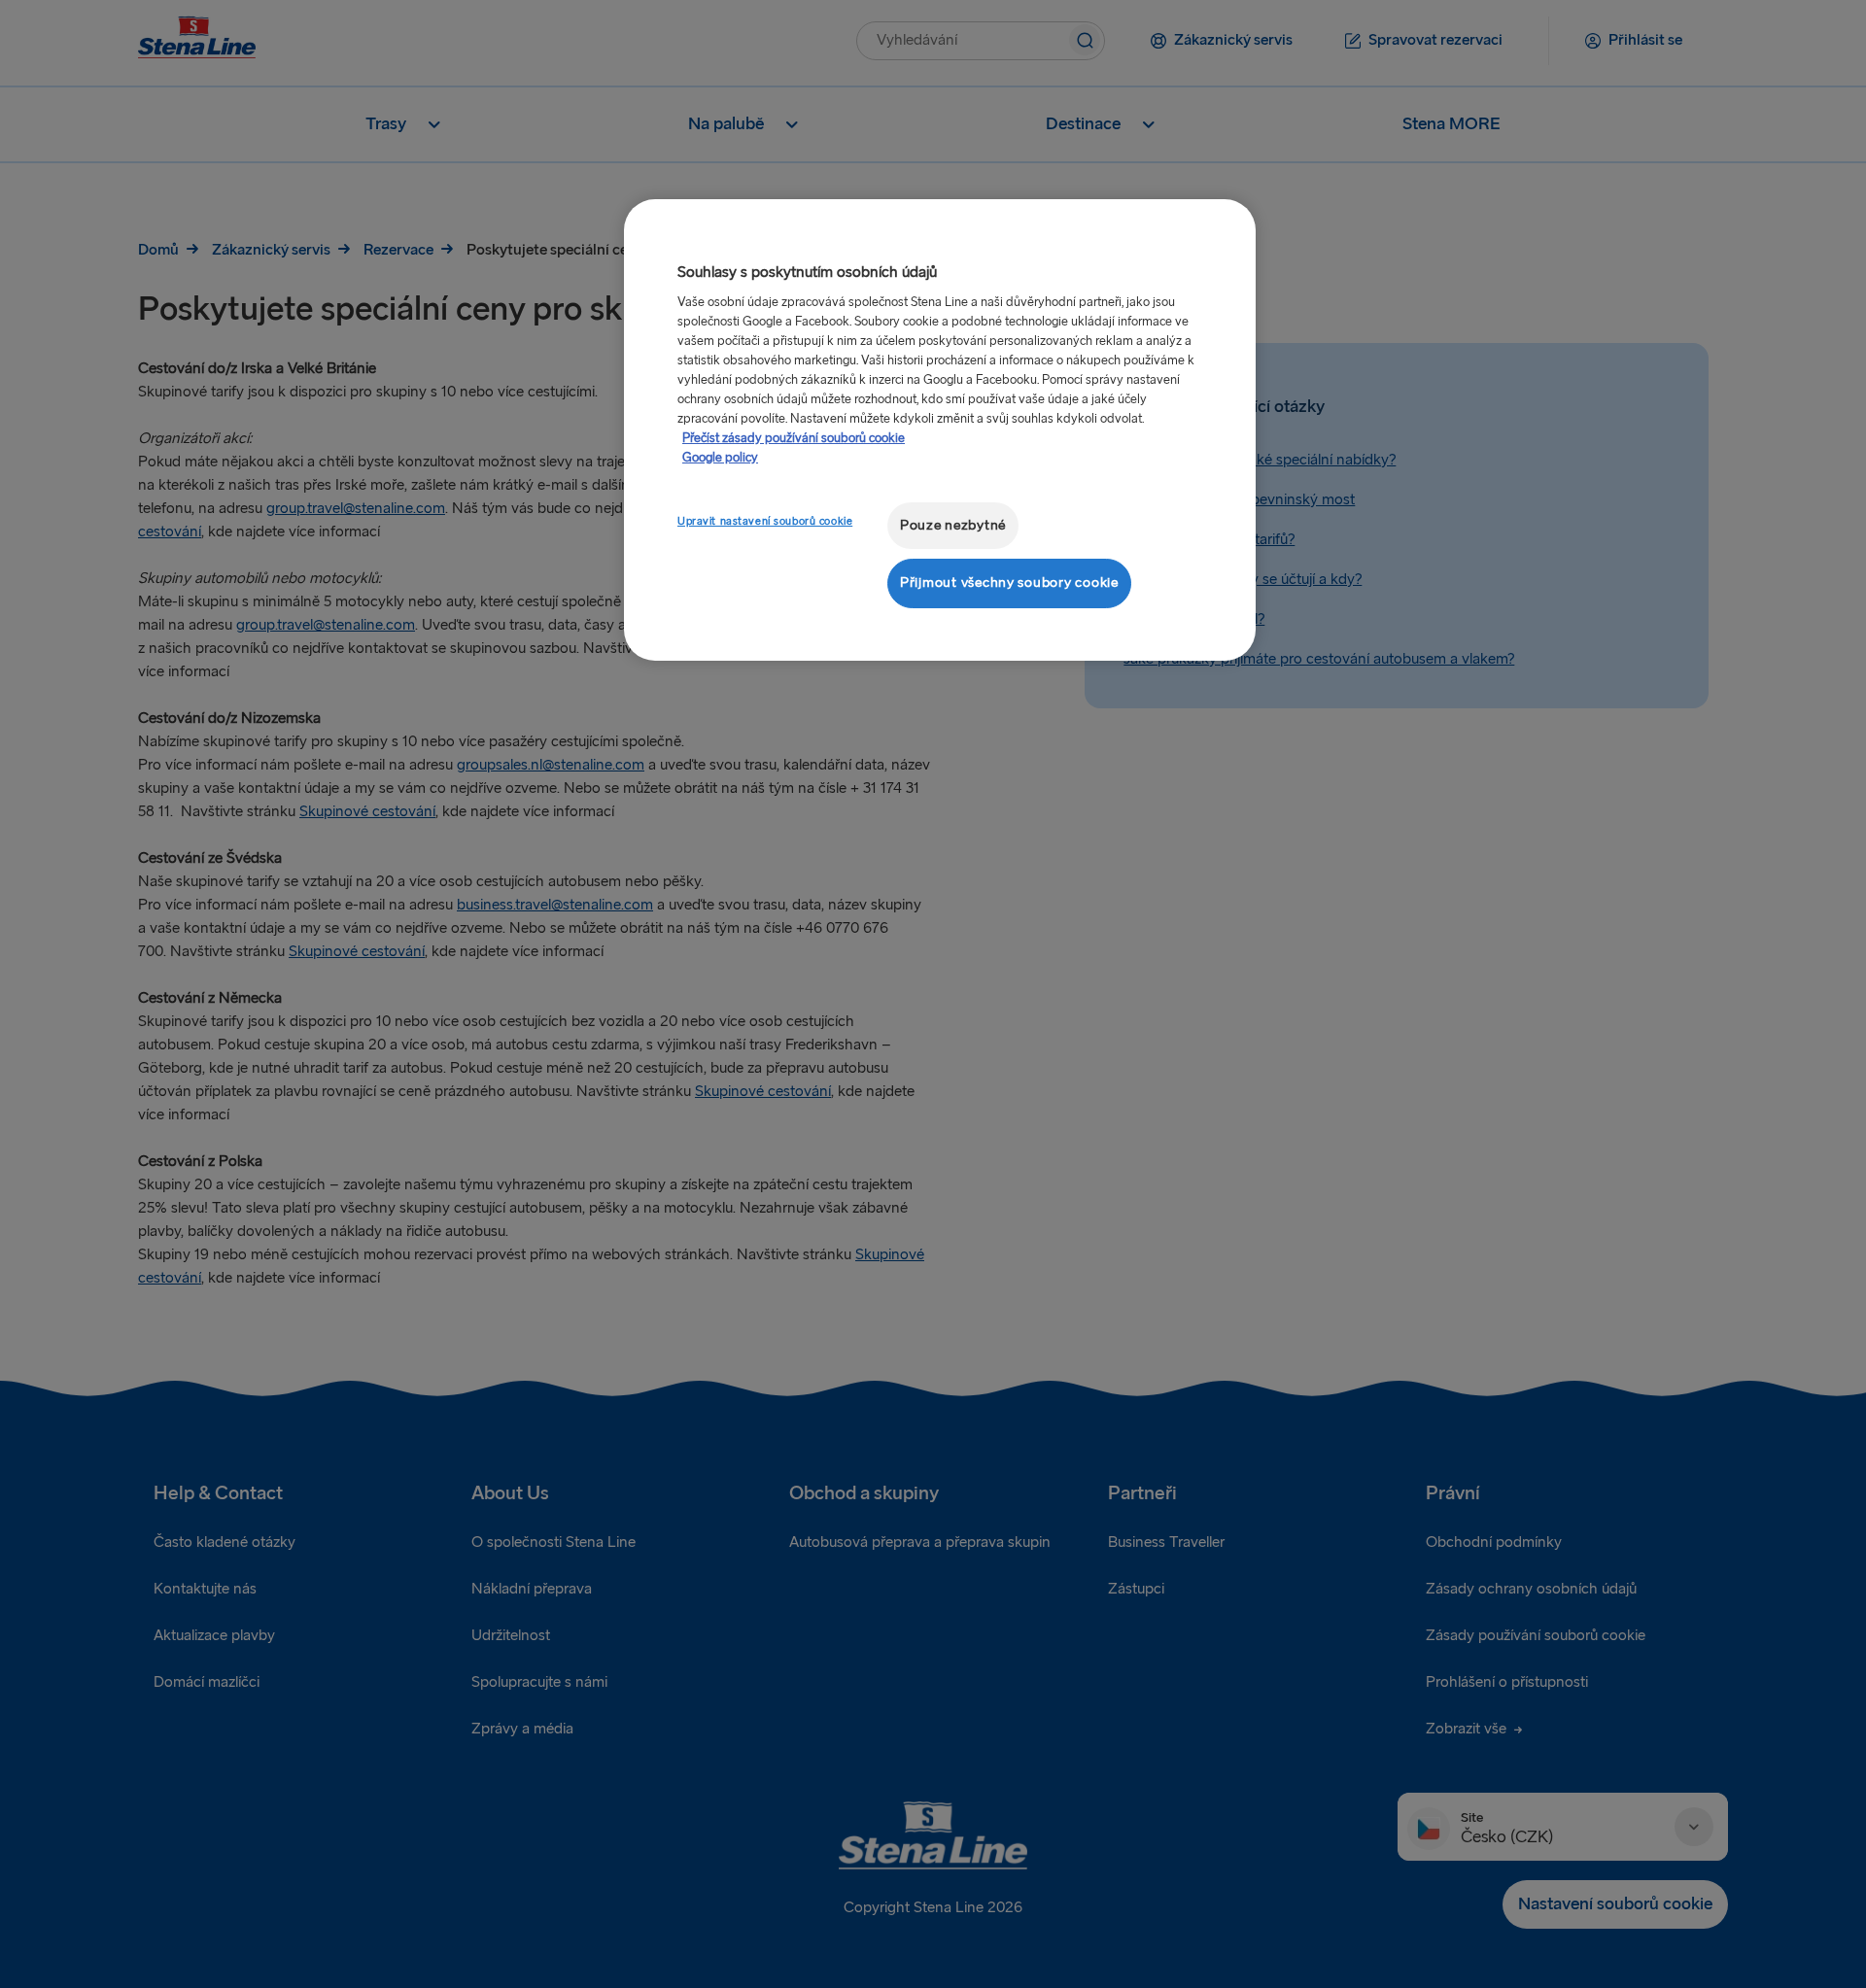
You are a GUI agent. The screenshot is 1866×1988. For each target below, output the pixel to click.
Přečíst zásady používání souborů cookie (794, 438)
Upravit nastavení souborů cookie (765, 521)
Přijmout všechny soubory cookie (1009, 583)
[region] (940, 430)
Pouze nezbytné (953, 525)
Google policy (720, 458)
